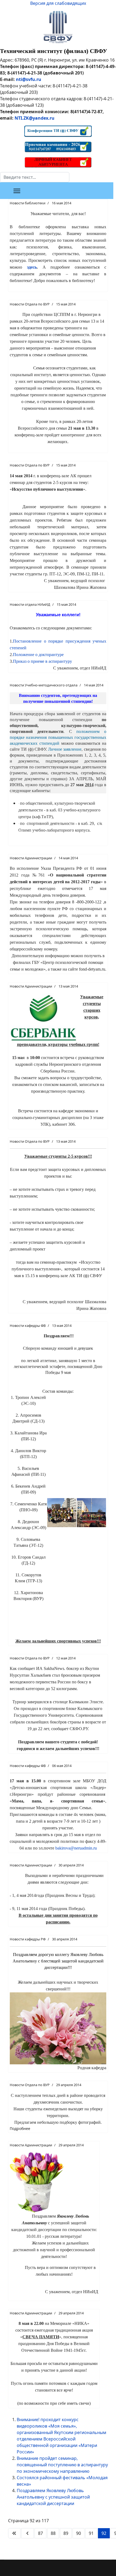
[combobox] (35, 177)
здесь (32, 267)
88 (53, 2533)
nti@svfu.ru (29, 79)
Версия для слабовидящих (58, 3)
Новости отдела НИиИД (30, 604)
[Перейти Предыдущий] (28, 2533)
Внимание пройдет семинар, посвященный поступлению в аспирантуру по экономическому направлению (62, 2465)
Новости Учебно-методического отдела (44, 685)
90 (79, 2533)
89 (66, 2533)
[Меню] (17, 191)
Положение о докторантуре (38, 655)
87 (40, 2533)
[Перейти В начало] (14, 2533)
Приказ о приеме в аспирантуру (42, 661)
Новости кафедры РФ (28, 1939)
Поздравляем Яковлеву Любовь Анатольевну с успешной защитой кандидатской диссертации (53, 2497)
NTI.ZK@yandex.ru (35, 118)
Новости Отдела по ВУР (30, 304)
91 (91, 2533)
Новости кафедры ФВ (28, 1326)
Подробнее (20, 2128)
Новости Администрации (31, 858)
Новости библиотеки (28, 203)
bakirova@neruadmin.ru (76, 1848)
